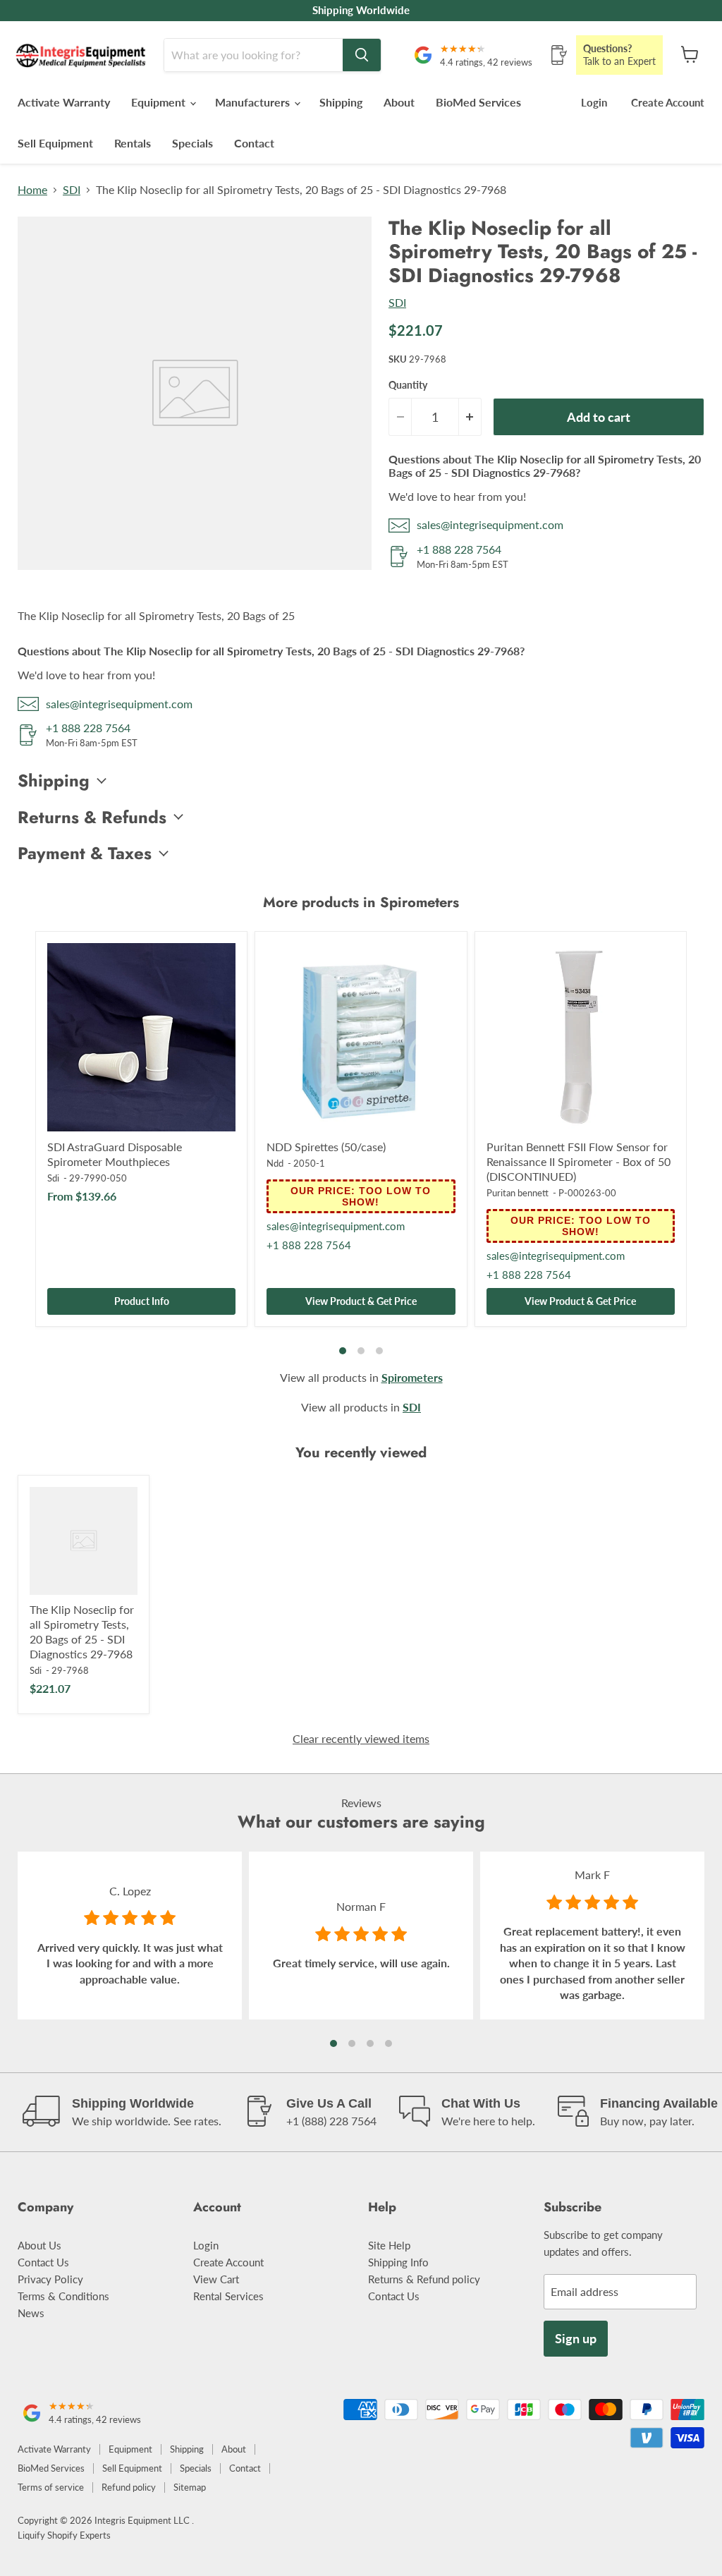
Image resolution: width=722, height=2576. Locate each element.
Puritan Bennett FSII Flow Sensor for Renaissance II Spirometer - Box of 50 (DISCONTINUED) (579, 1161)
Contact (254, 143)
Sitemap (190, 2487)
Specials (192, 143)
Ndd (275, 1163)
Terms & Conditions (63, 2296)
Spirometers (412, 1377)
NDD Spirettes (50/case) (326, 1147)
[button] (334, 2043)
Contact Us (43, 2262)
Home (32, 190)
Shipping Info (398, 2262)
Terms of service (51, 2487)
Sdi (53, 1178)
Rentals (133, 143)
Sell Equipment (55, 143)
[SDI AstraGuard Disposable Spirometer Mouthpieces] (141, 1037)
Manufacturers (254, 102)
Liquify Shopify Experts (64, 2535)
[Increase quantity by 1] (470, 417)
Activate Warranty (64, 102)
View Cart (216, 2279)
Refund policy (129, 2487)
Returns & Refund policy (424, 2279)
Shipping (341, 102)
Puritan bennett (518, 1193)
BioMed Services (478, 102)
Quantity (408, 385)
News (31, 2313)
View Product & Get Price (361, 1301)
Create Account (668, 102)
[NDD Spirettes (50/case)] (361, 1037)
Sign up (576, 2338)
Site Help (389, 2245)
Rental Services (228, 2296)
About (399, 102)
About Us (39, 2245)
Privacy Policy (50, 2279)
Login (594, 102)
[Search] (362, 55)
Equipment (160, 102)
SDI (72, 190)
